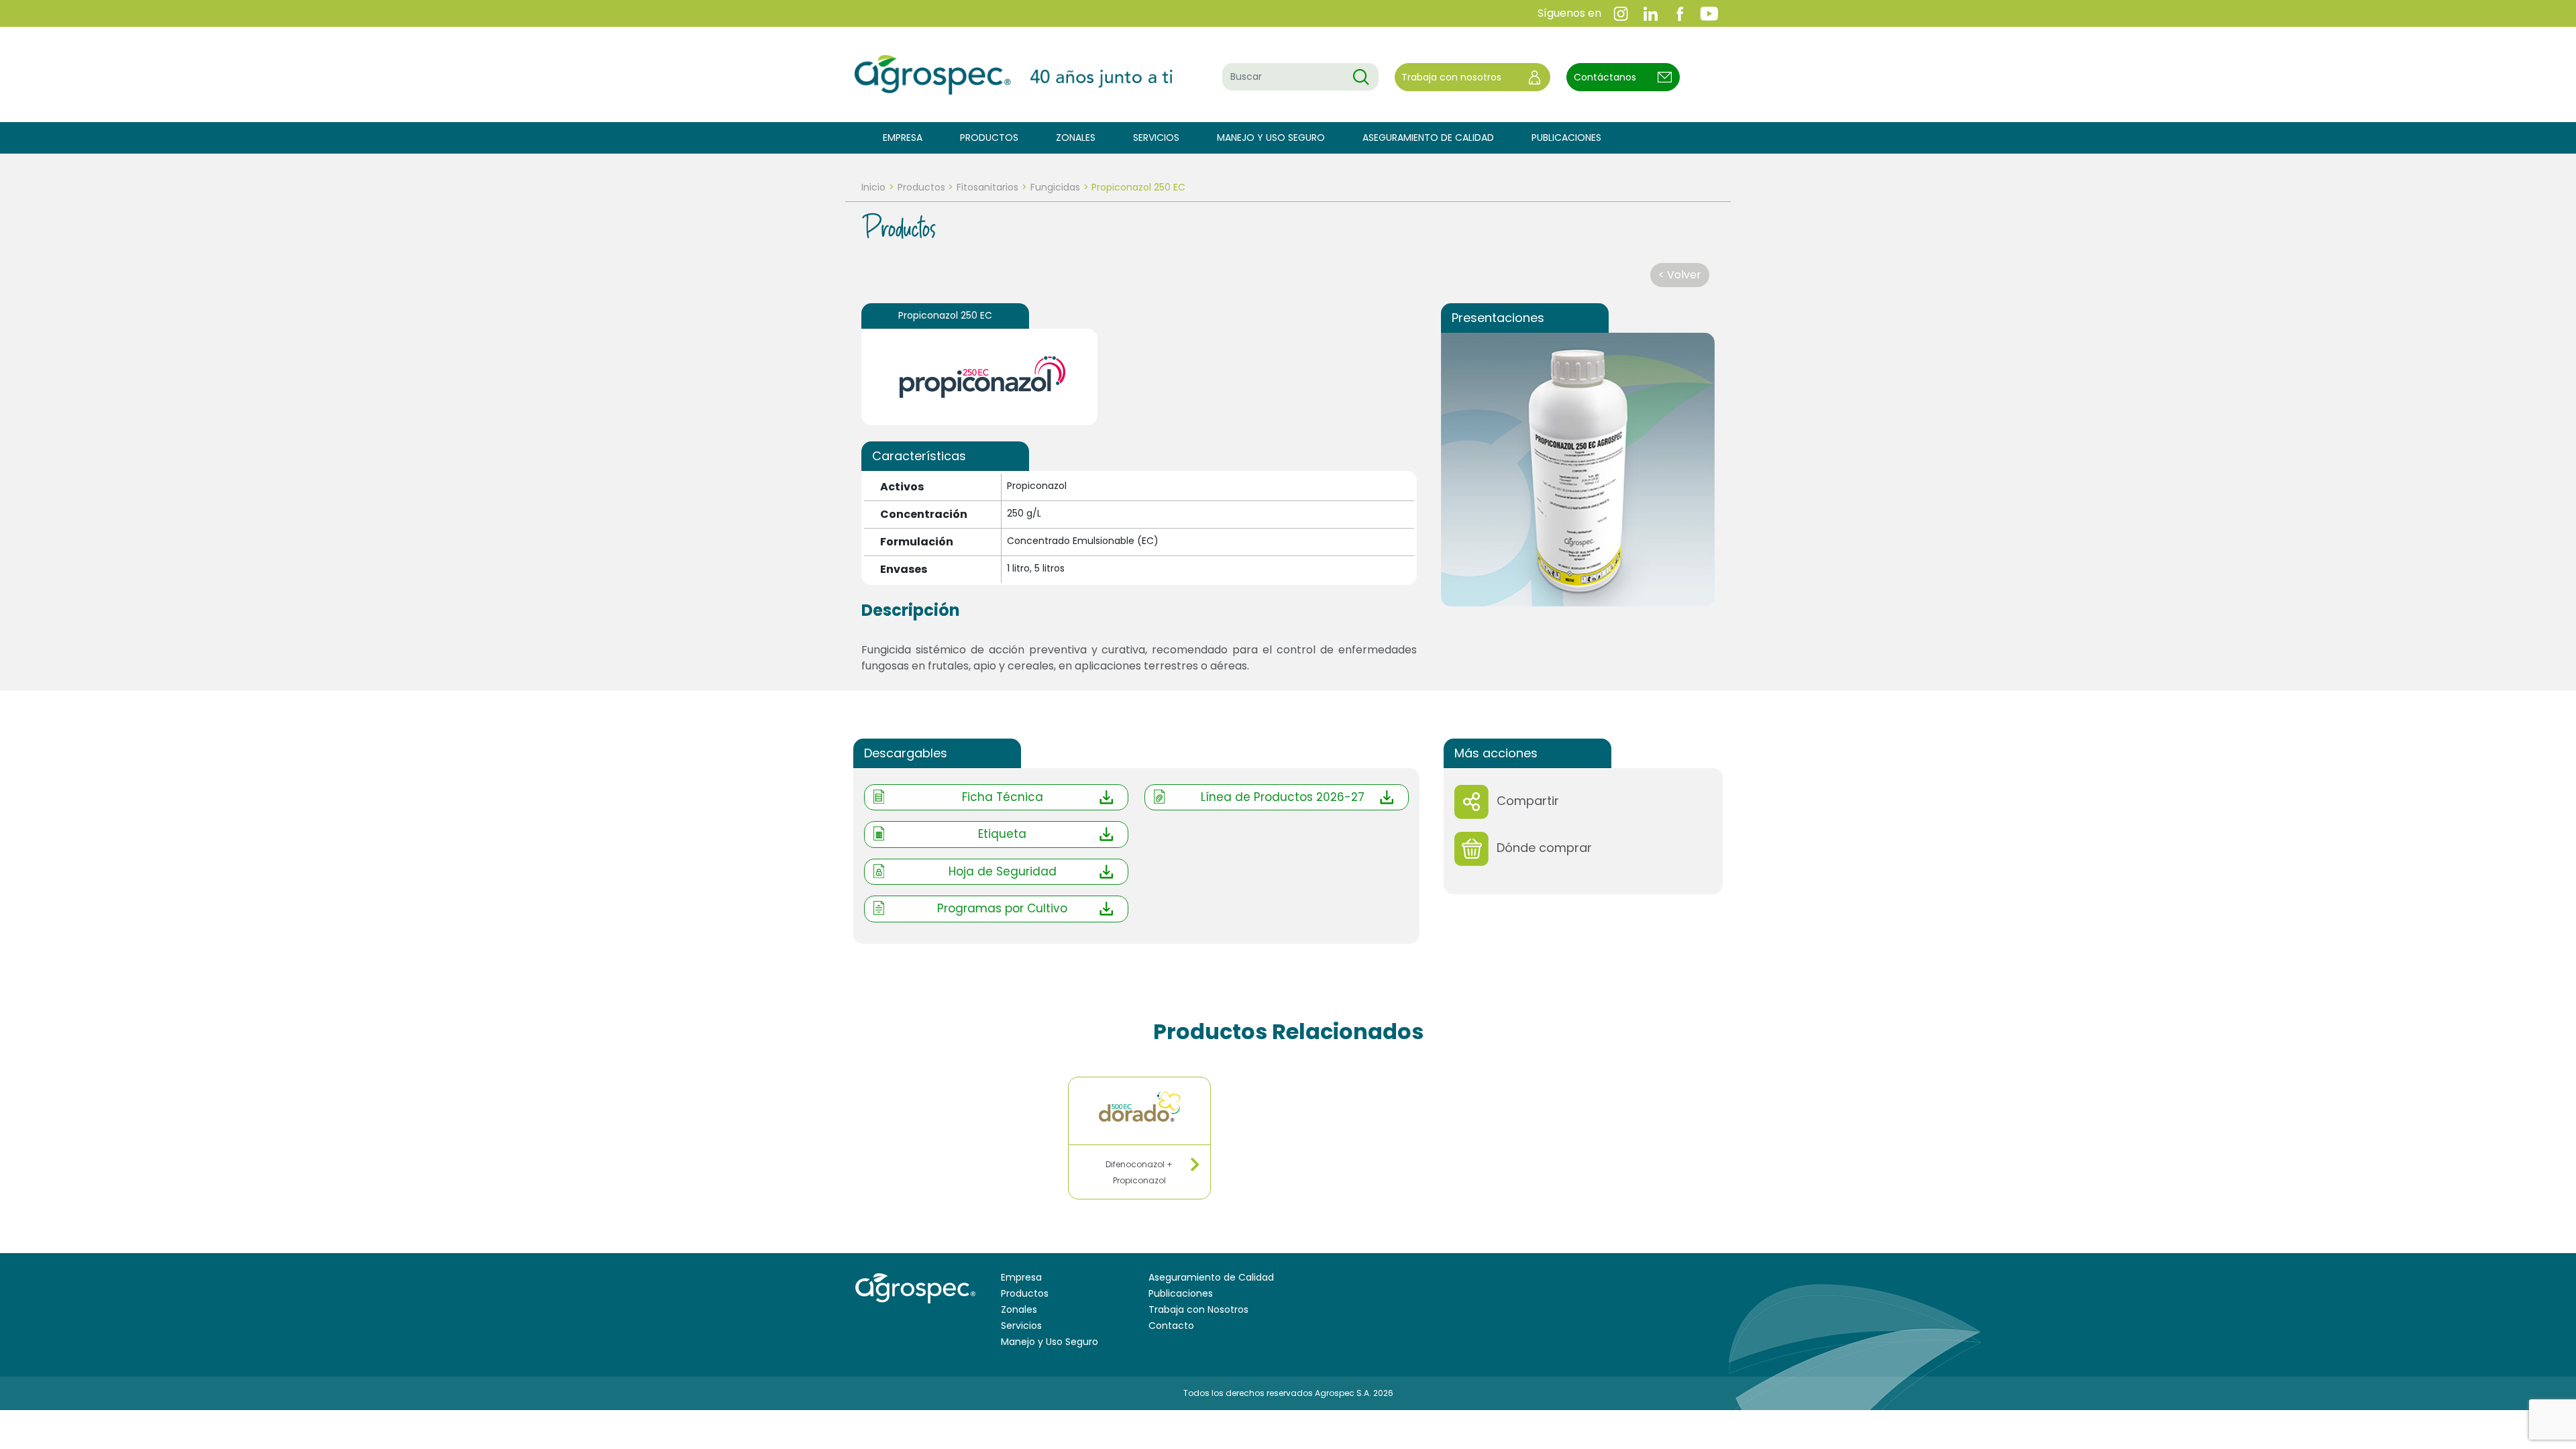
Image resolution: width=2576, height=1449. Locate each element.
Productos (989, 138)
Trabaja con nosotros (1451, 77)
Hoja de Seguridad (1003, 871)
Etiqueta (1002, 834)
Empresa (903, 138)
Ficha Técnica (1003, 797)
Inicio (873, 187)
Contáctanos (1605, 77)
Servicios (1156, 138)
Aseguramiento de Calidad (1428, 138)
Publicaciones (1566, 138)
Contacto (1171, 1326)
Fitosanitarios (987, 187)
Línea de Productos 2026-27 (1283, 797)
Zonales (1076, 138)
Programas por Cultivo (1002, 908)
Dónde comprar (1544, 848)
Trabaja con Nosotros (1198, 1309)
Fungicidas (1055, 187)
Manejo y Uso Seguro (1271, 138)
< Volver (1680, 275)
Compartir (1528, 801)
